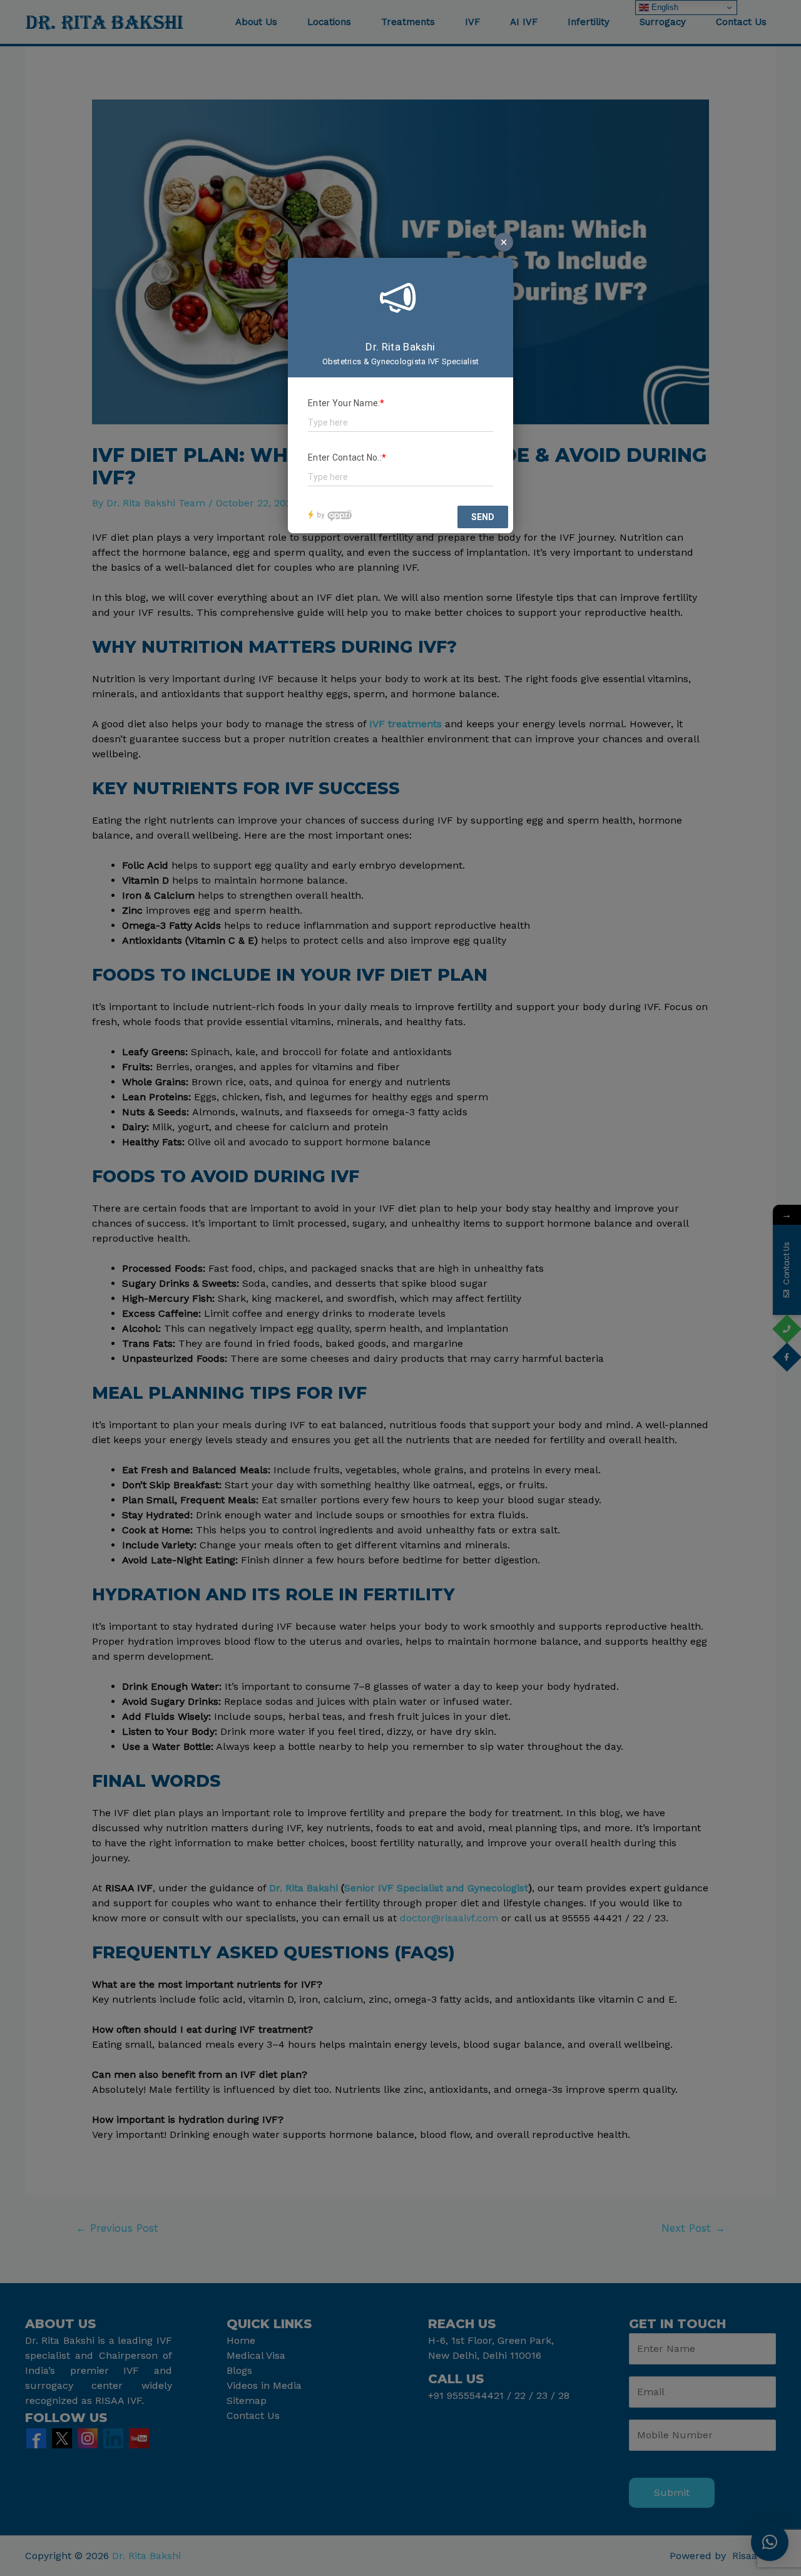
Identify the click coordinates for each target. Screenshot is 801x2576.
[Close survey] (504, 242)
